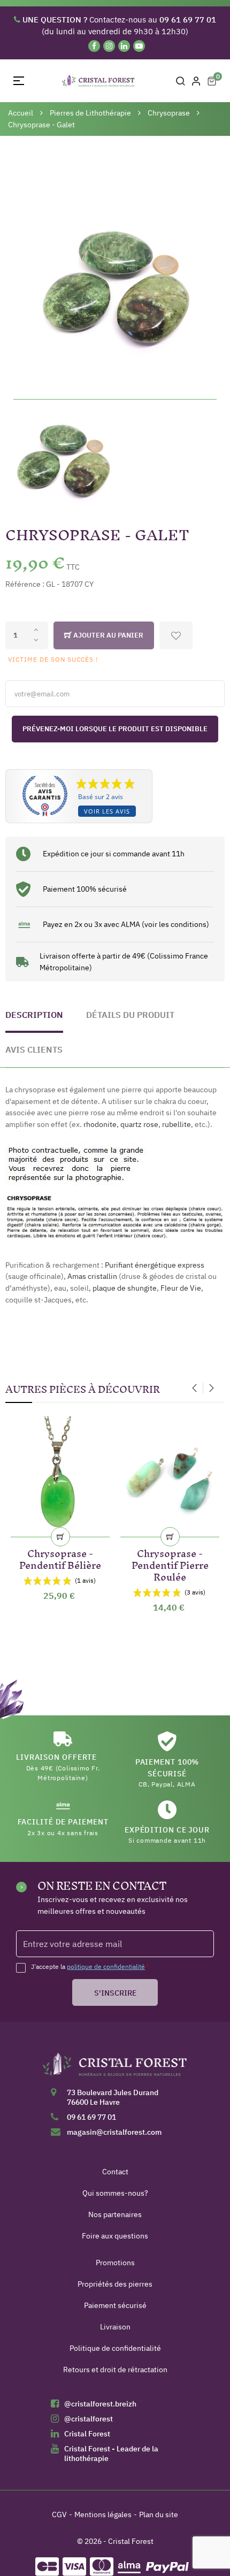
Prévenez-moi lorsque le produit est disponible (115, 729)
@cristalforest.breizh (100, 2404)
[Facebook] (94, 46)
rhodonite (100, 1124)
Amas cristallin (92, 1276)
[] (60, 1537)
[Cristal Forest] (115, 2068)
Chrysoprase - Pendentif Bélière (60, 1557)
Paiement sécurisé (115, 2305)
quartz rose (139, 1124)
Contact (115, 2172)
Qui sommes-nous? (115, 2193)
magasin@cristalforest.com (114, 2132)
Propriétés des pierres (115, 2284)
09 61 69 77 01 (91, 2117)
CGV (59, 2514)
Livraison (115, 2327)
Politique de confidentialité (115, 2348)
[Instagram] (109, 46)
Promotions (115, 2263)
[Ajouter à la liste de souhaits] (176, 635)
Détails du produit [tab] (130, 1015)
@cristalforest (89, 2419)
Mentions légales (103, 2514)
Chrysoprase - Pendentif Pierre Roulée (170, 1563)
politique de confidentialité (106, 1966)
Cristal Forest (87, 2434)
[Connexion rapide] (196, 81)
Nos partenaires (115, 2214)
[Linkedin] (124, 46)
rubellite (177, 1124)
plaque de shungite (125, 1288)
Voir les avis (107, 811)
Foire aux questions (115, 2236)
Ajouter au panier (108, 635)
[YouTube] (139, 46)
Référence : (25, 584)
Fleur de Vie (181, 1288)
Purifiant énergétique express (155, 1265)
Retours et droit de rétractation (115, 2370)
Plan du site (159, 2514)
